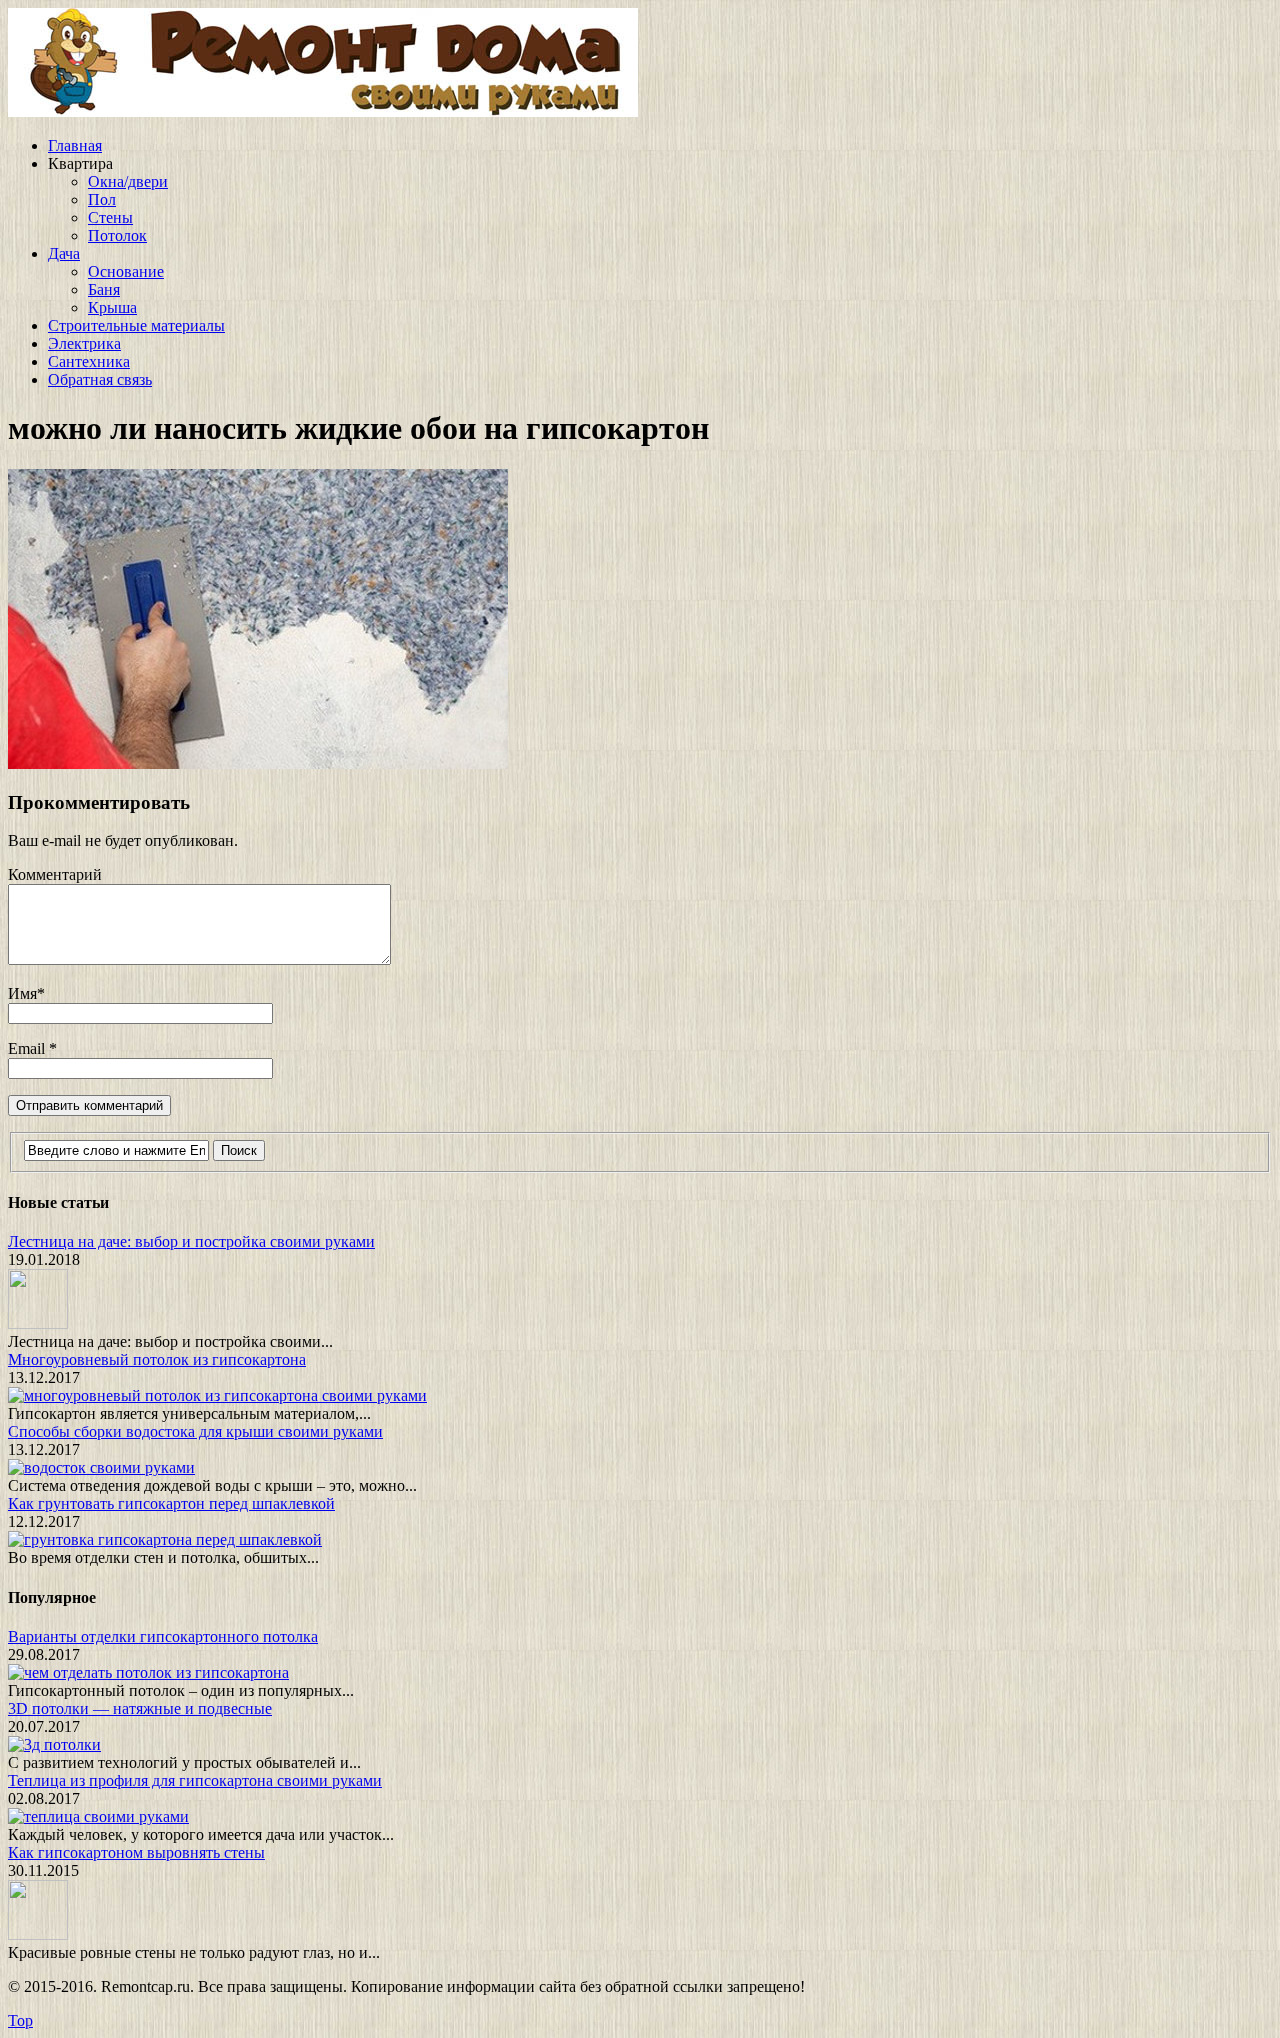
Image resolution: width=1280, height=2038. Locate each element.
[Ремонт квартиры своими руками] (323, 111)
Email (28, 1048)
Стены (110, 217)
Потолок (117, 235)
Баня (104, 289)
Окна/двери (128, 181)
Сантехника (89, 361)
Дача (64, 253)
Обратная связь (100, 379)
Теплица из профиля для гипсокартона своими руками (195, 1780)
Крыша (112, 307)
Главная (75, 145)
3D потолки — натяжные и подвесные (140, 1708)
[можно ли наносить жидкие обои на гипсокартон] (258, 763)
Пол (102, 199)
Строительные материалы (136, 325)
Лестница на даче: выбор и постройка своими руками (191, 1241)
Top (20, 2020)
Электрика (84, 343)
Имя (22, 993)
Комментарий (55, 874)
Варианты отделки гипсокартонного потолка (163, 1636)
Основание (126, 271)
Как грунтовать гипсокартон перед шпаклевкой (171, 1503)
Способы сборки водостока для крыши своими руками (195, 1431)
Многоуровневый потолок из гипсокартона (157, 1359)
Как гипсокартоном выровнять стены (136, 1852)
